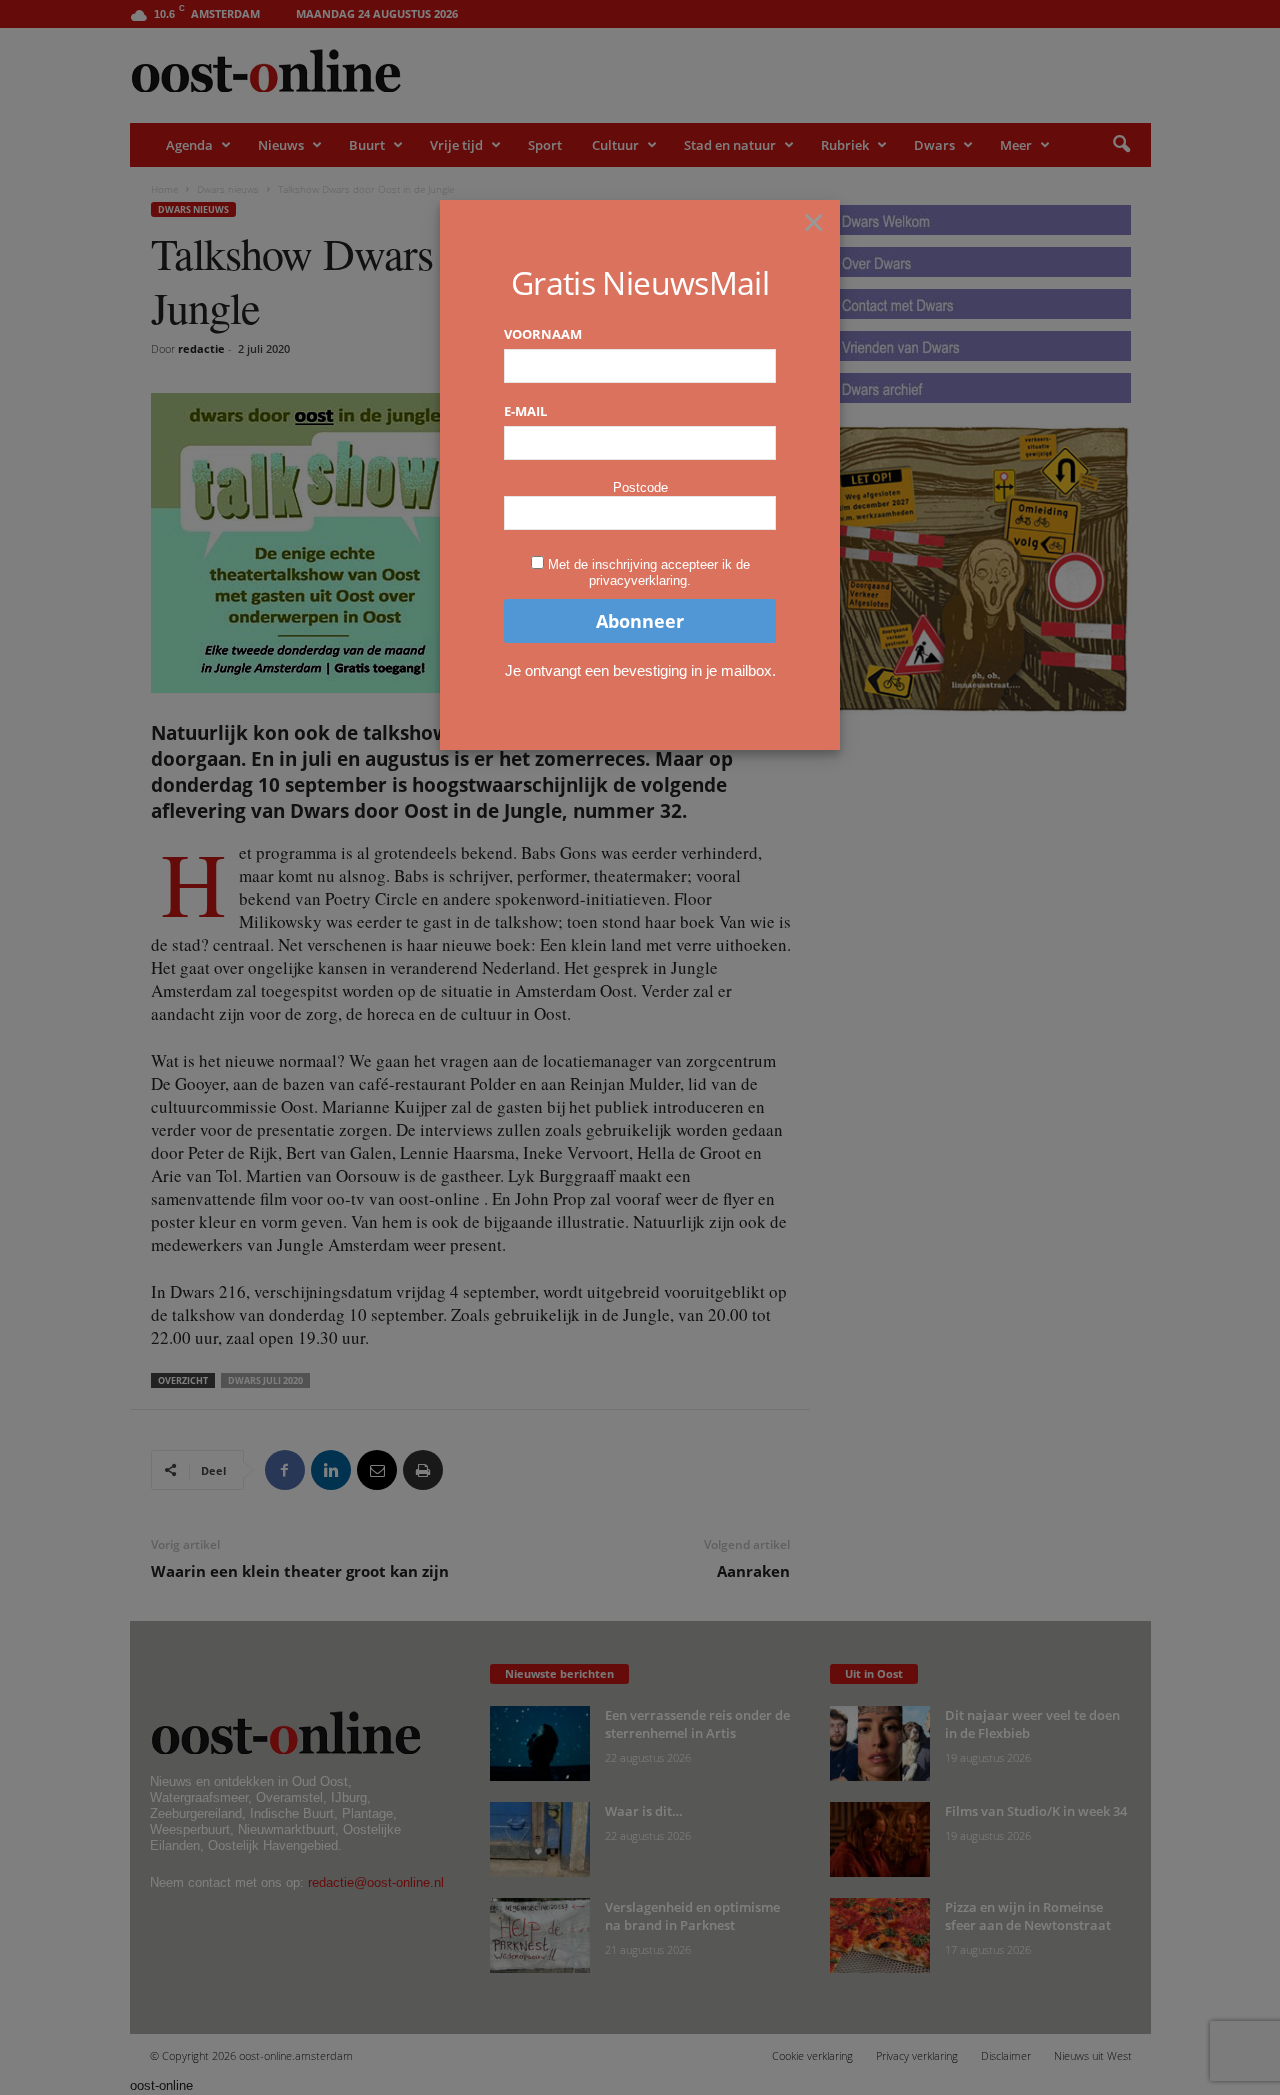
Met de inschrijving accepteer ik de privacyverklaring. (649, 572)
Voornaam (543, 334)
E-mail (525, 411)
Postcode (640, 487)
